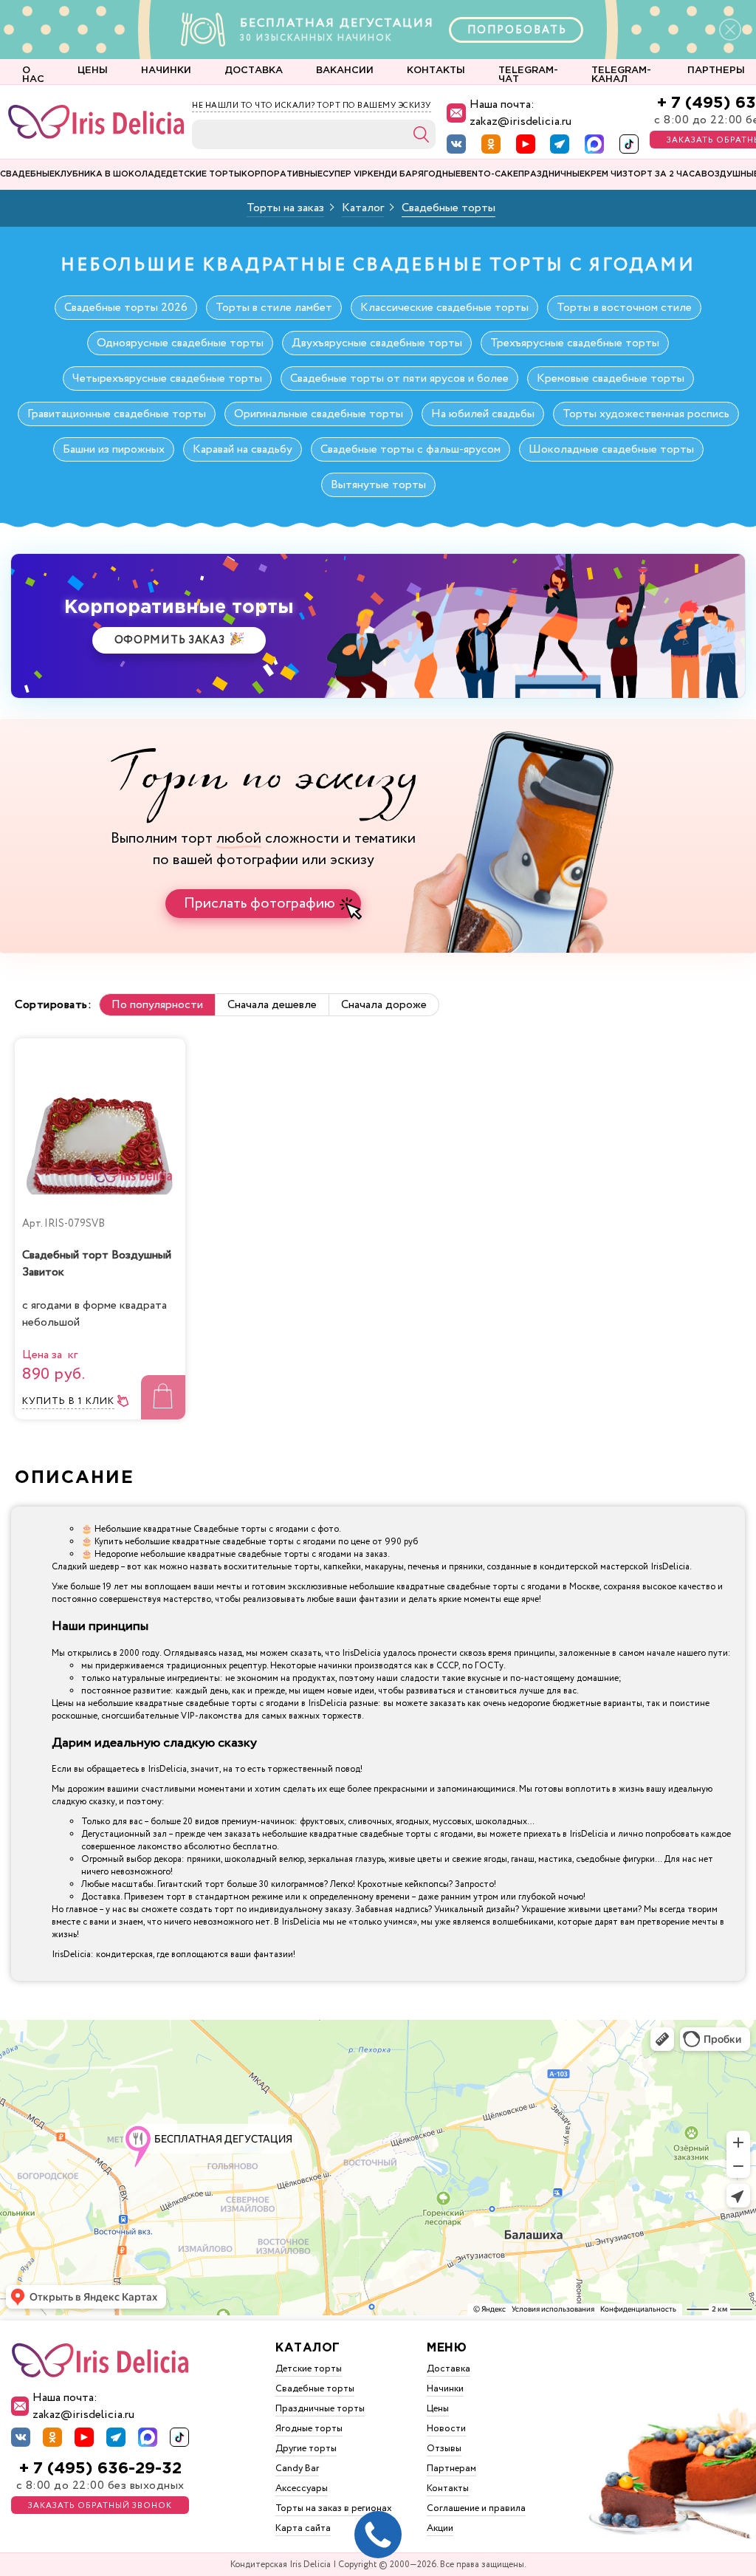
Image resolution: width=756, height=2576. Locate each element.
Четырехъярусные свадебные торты (167, 378)
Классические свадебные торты (444, 308)
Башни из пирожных (114, 449)
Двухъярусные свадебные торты (377, 343)
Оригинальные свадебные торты (319, 414)
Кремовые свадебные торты (611, 378)
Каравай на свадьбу (243, 449)
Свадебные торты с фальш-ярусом (410, 449)
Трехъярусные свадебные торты (575, 343)
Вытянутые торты (378, 485)
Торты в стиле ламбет (274, 308)
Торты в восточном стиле (624, 308)
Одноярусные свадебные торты (180, 343)
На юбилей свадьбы (483, 414)
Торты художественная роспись (646, 414)
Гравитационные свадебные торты (117, 414)
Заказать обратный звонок (100, 2506)
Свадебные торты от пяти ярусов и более (399, 378)
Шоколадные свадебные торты (611, 449)
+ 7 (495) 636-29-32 (100, 2469)
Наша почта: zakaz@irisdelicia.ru (520, 113)
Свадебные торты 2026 (126, 308)
